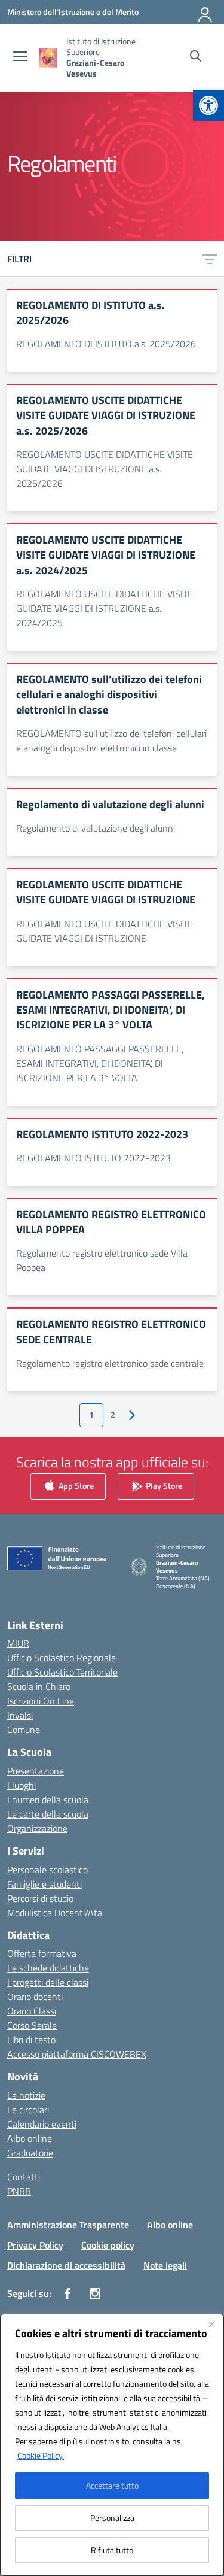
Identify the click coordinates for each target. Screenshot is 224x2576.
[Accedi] (205, 12)
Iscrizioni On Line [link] (41, 1701)
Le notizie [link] (26, 2095)
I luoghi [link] (22, 1785)
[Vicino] (211, 2324)
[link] (208, 105)
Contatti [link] (24, 2177)
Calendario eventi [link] (42, 2124)
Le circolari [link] (28, 2110)
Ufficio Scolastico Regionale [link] (62, 1658)
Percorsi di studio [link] (40, 1898)
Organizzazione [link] (37, 1828)
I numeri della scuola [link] (48, 1800)
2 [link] (113, 1415)
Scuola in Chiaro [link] (39, 1686)
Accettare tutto (112, 2485)
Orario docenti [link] (35, 1997)
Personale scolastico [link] (47, 1870)
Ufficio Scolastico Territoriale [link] (62, 1672)
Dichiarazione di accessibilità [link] (66, 2265)
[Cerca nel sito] (196, 57)
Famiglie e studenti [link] (45, 1884)
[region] (112, 2445)
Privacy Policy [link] (35, 2245)
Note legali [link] (165, 2265)
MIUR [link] (18, 1643)
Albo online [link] (30, 2138)
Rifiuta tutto (112, 2550)
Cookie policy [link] (108, 2245)
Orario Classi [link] (32, 2011)
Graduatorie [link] (30, 2153)
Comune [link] (24, 1730)
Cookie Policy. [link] (41, 2455)
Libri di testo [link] (31, 2040)
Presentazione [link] (36, 1771)
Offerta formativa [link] (42, 1953)
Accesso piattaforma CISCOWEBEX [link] (77, 2054)
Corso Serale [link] (32, 2025)
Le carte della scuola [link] (48, 1814)
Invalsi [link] (20, 1715)
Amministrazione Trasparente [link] (68, 2225)
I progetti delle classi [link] (48, 1982)
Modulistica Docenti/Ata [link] (55, 1913)
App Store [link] (75, 1486)
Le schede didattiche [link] (48, 1968)
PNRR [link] (19, 2191)
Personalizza (112, 2518)
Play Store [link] (163, 1486)
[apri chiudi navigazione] (20, 57)
